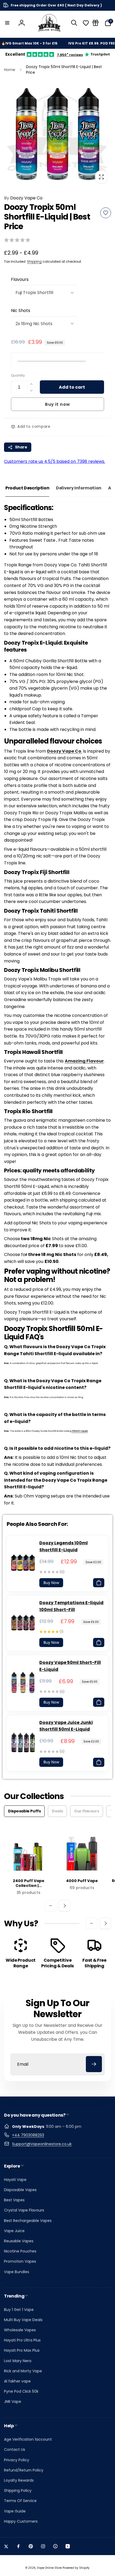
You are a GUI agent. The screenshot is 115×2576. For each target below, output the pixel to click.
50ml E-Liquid (80, 1431)
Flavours (20, 279)
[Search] (74, 23)
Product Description (27, 488)
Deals (57, 1811)
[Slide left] (51, 1906)
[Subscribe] (94, 2064)
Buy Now (51, 1583)
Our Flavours (87, 1811)
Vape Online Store (49, 2568)
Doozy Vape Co (23, 198)
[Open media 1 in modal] (57, 133)
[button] (7, 23)
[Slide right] (64, 1906)
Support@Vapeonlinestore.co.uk (42, 2144)
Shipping (34, 261)
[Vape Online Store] (49, 23)
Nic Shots (21, 311)
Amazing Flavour (84, 1061)
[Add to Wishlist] (106, 213)
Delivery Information (79, 488)
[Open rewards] (95, 23)
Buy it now (57, 404)
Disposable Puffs (24, 1811)
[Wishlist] (86, 23)
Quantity (18, 375)
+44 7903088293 (28, 2135)
